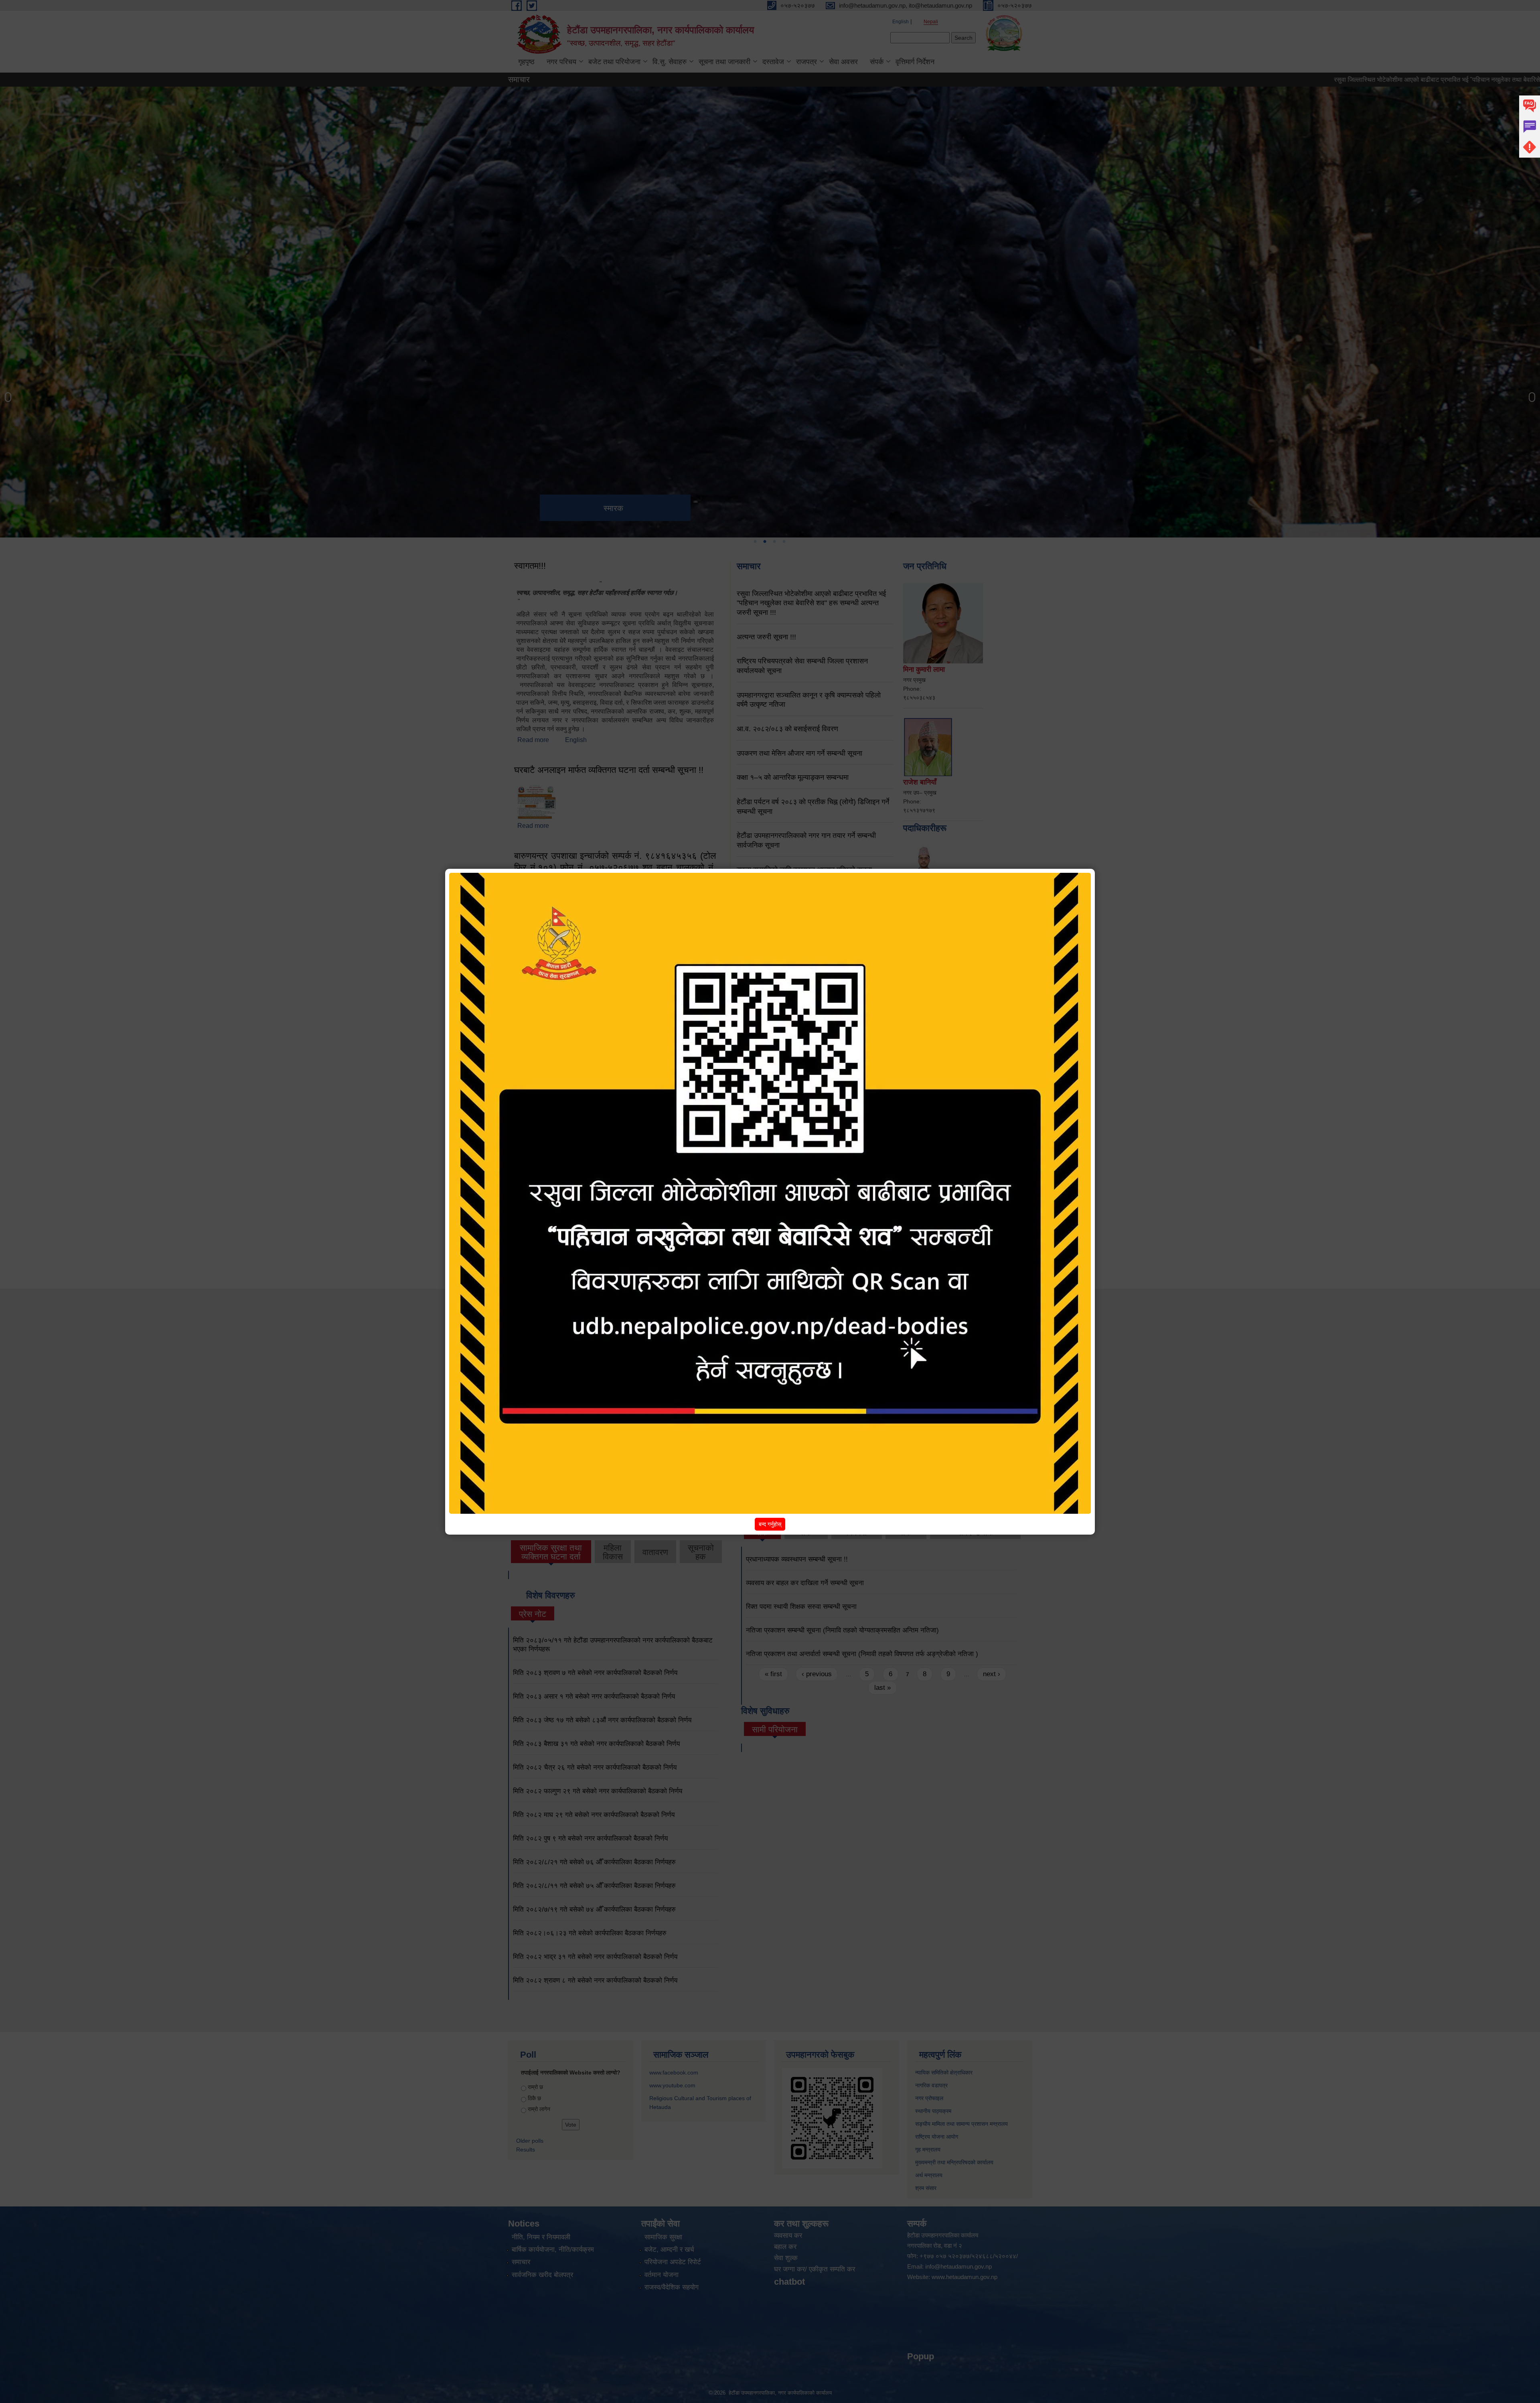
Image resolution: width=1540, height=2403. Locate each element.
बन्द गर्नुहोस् (770, 1524)
